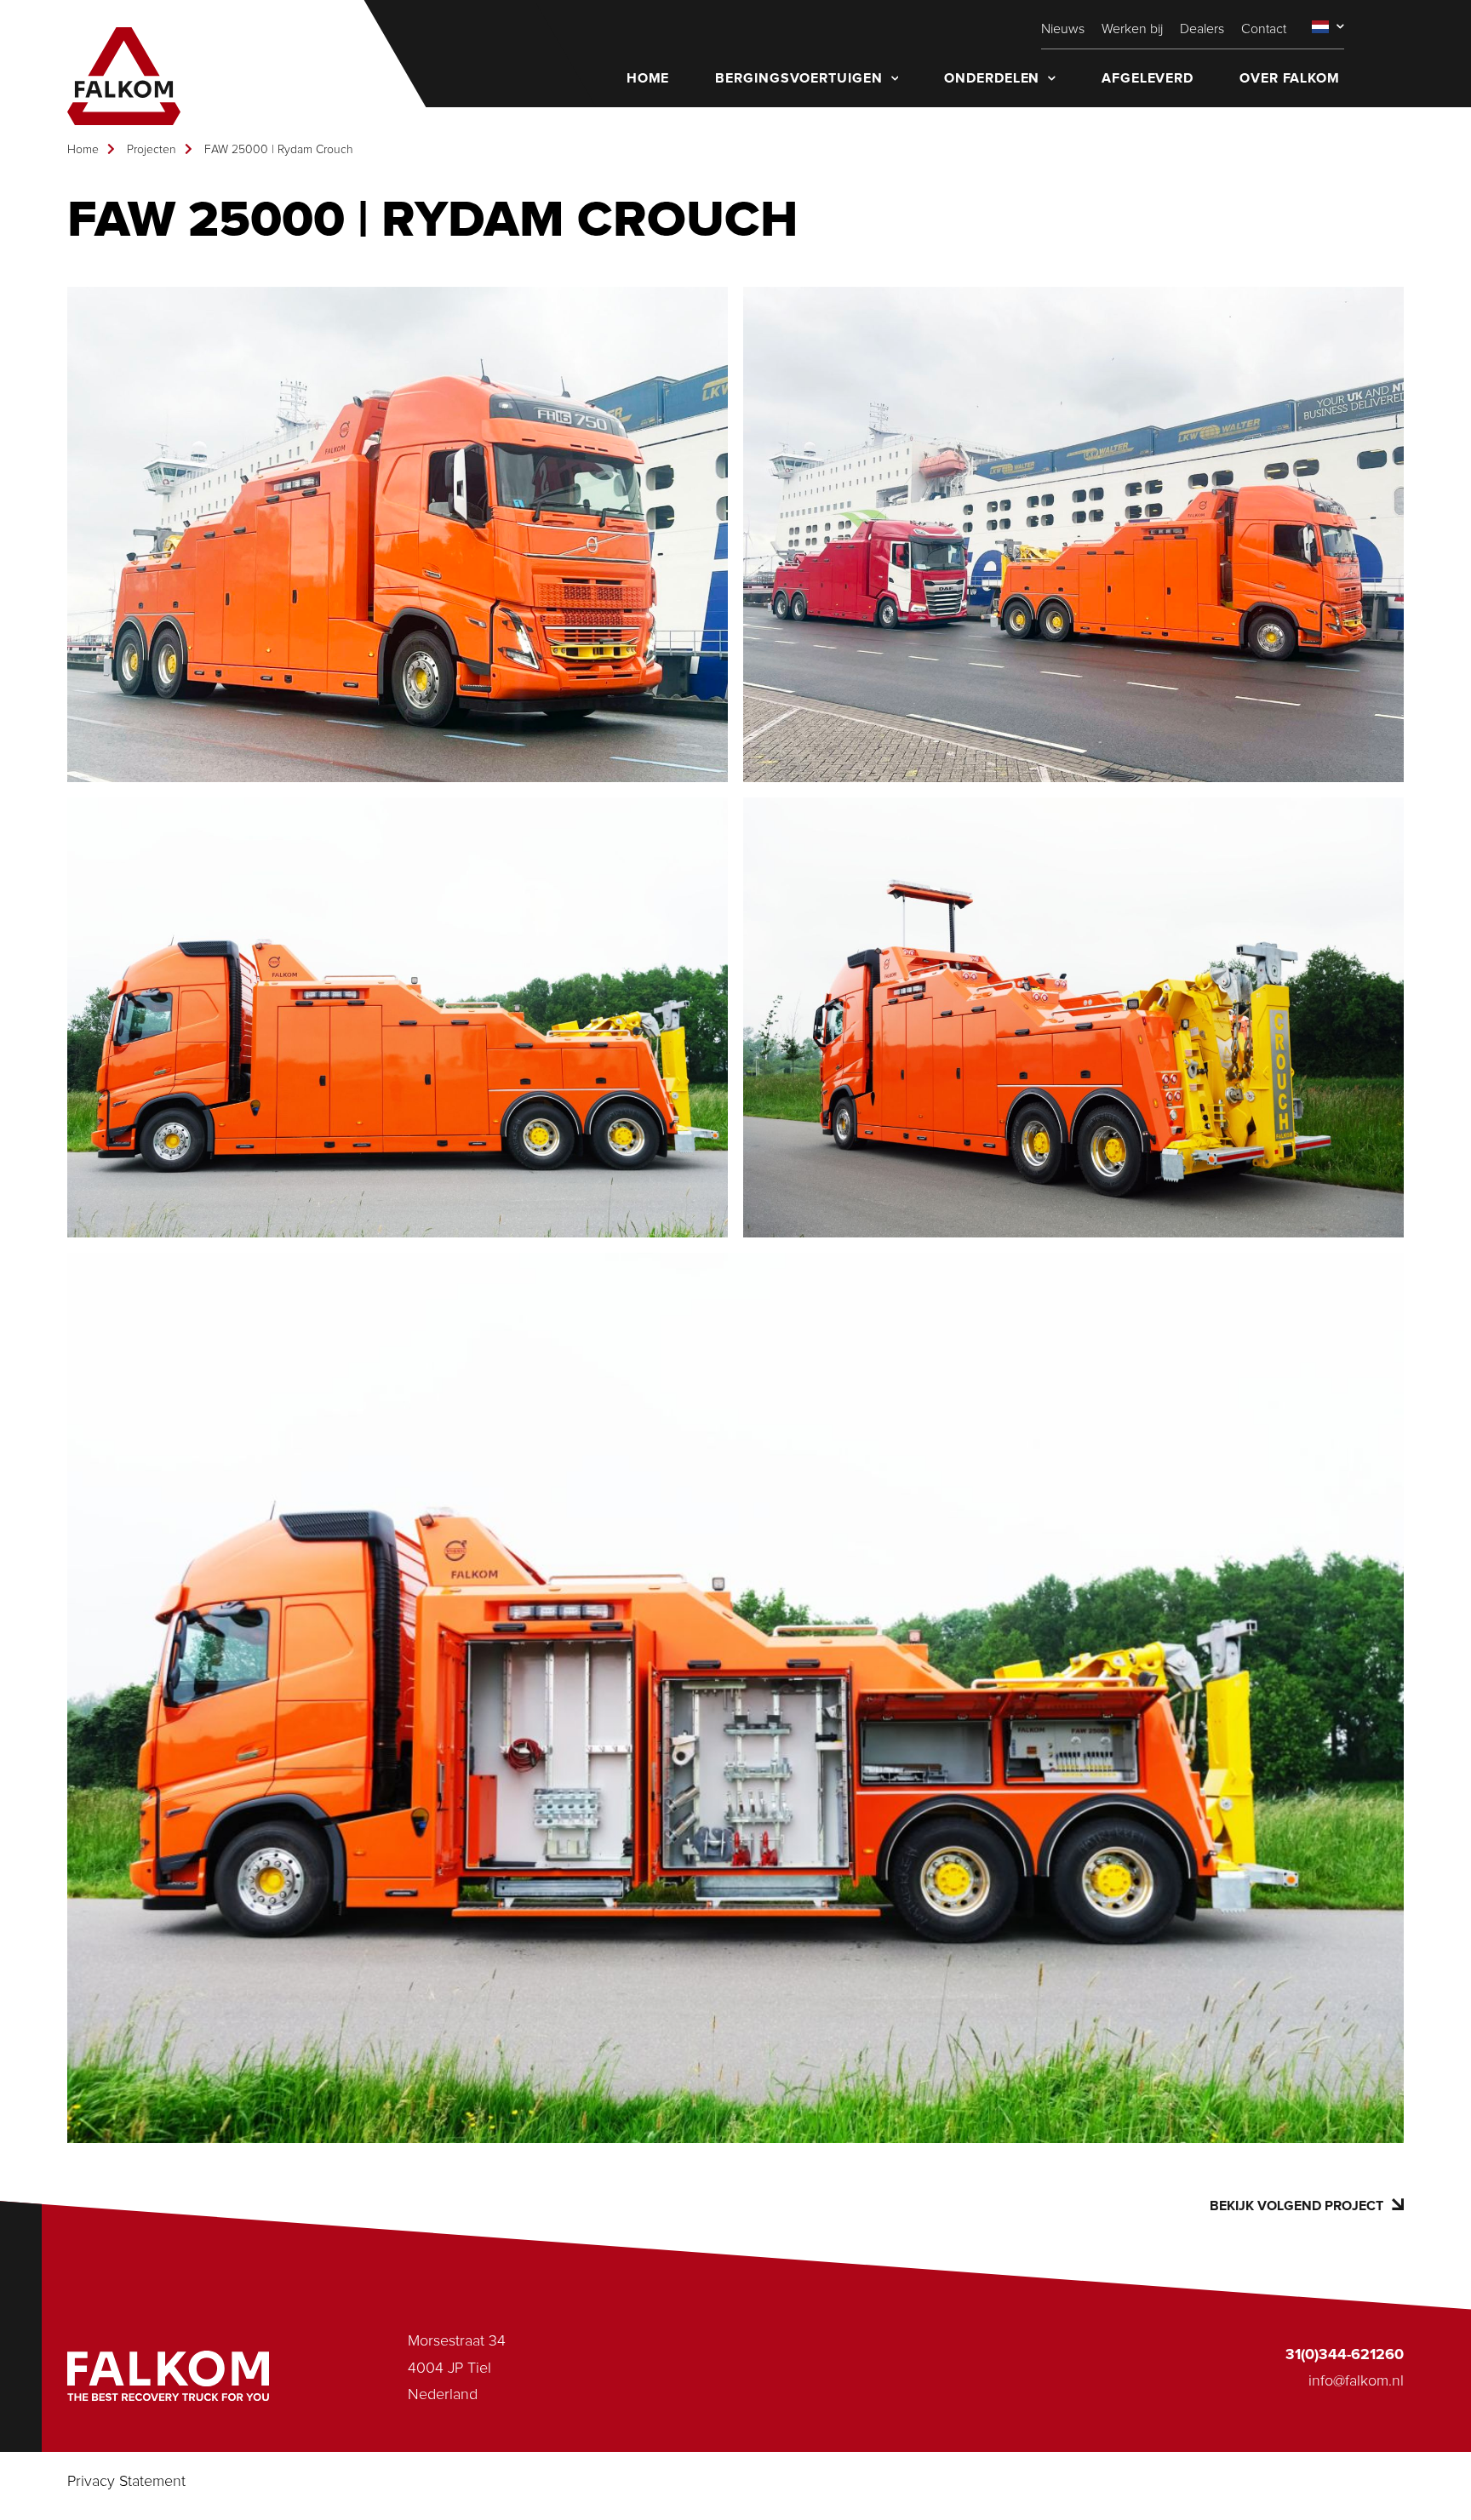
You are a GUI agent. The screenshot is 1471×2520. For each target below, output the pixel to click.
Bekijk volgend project (1296, 2206)
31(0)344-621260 (1345, 2355)
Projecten (152, 150)
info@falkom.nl (1356, 2381)
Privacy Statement (126, 2482)
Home (83, 150)
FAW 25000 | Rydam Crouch (279, 150)
